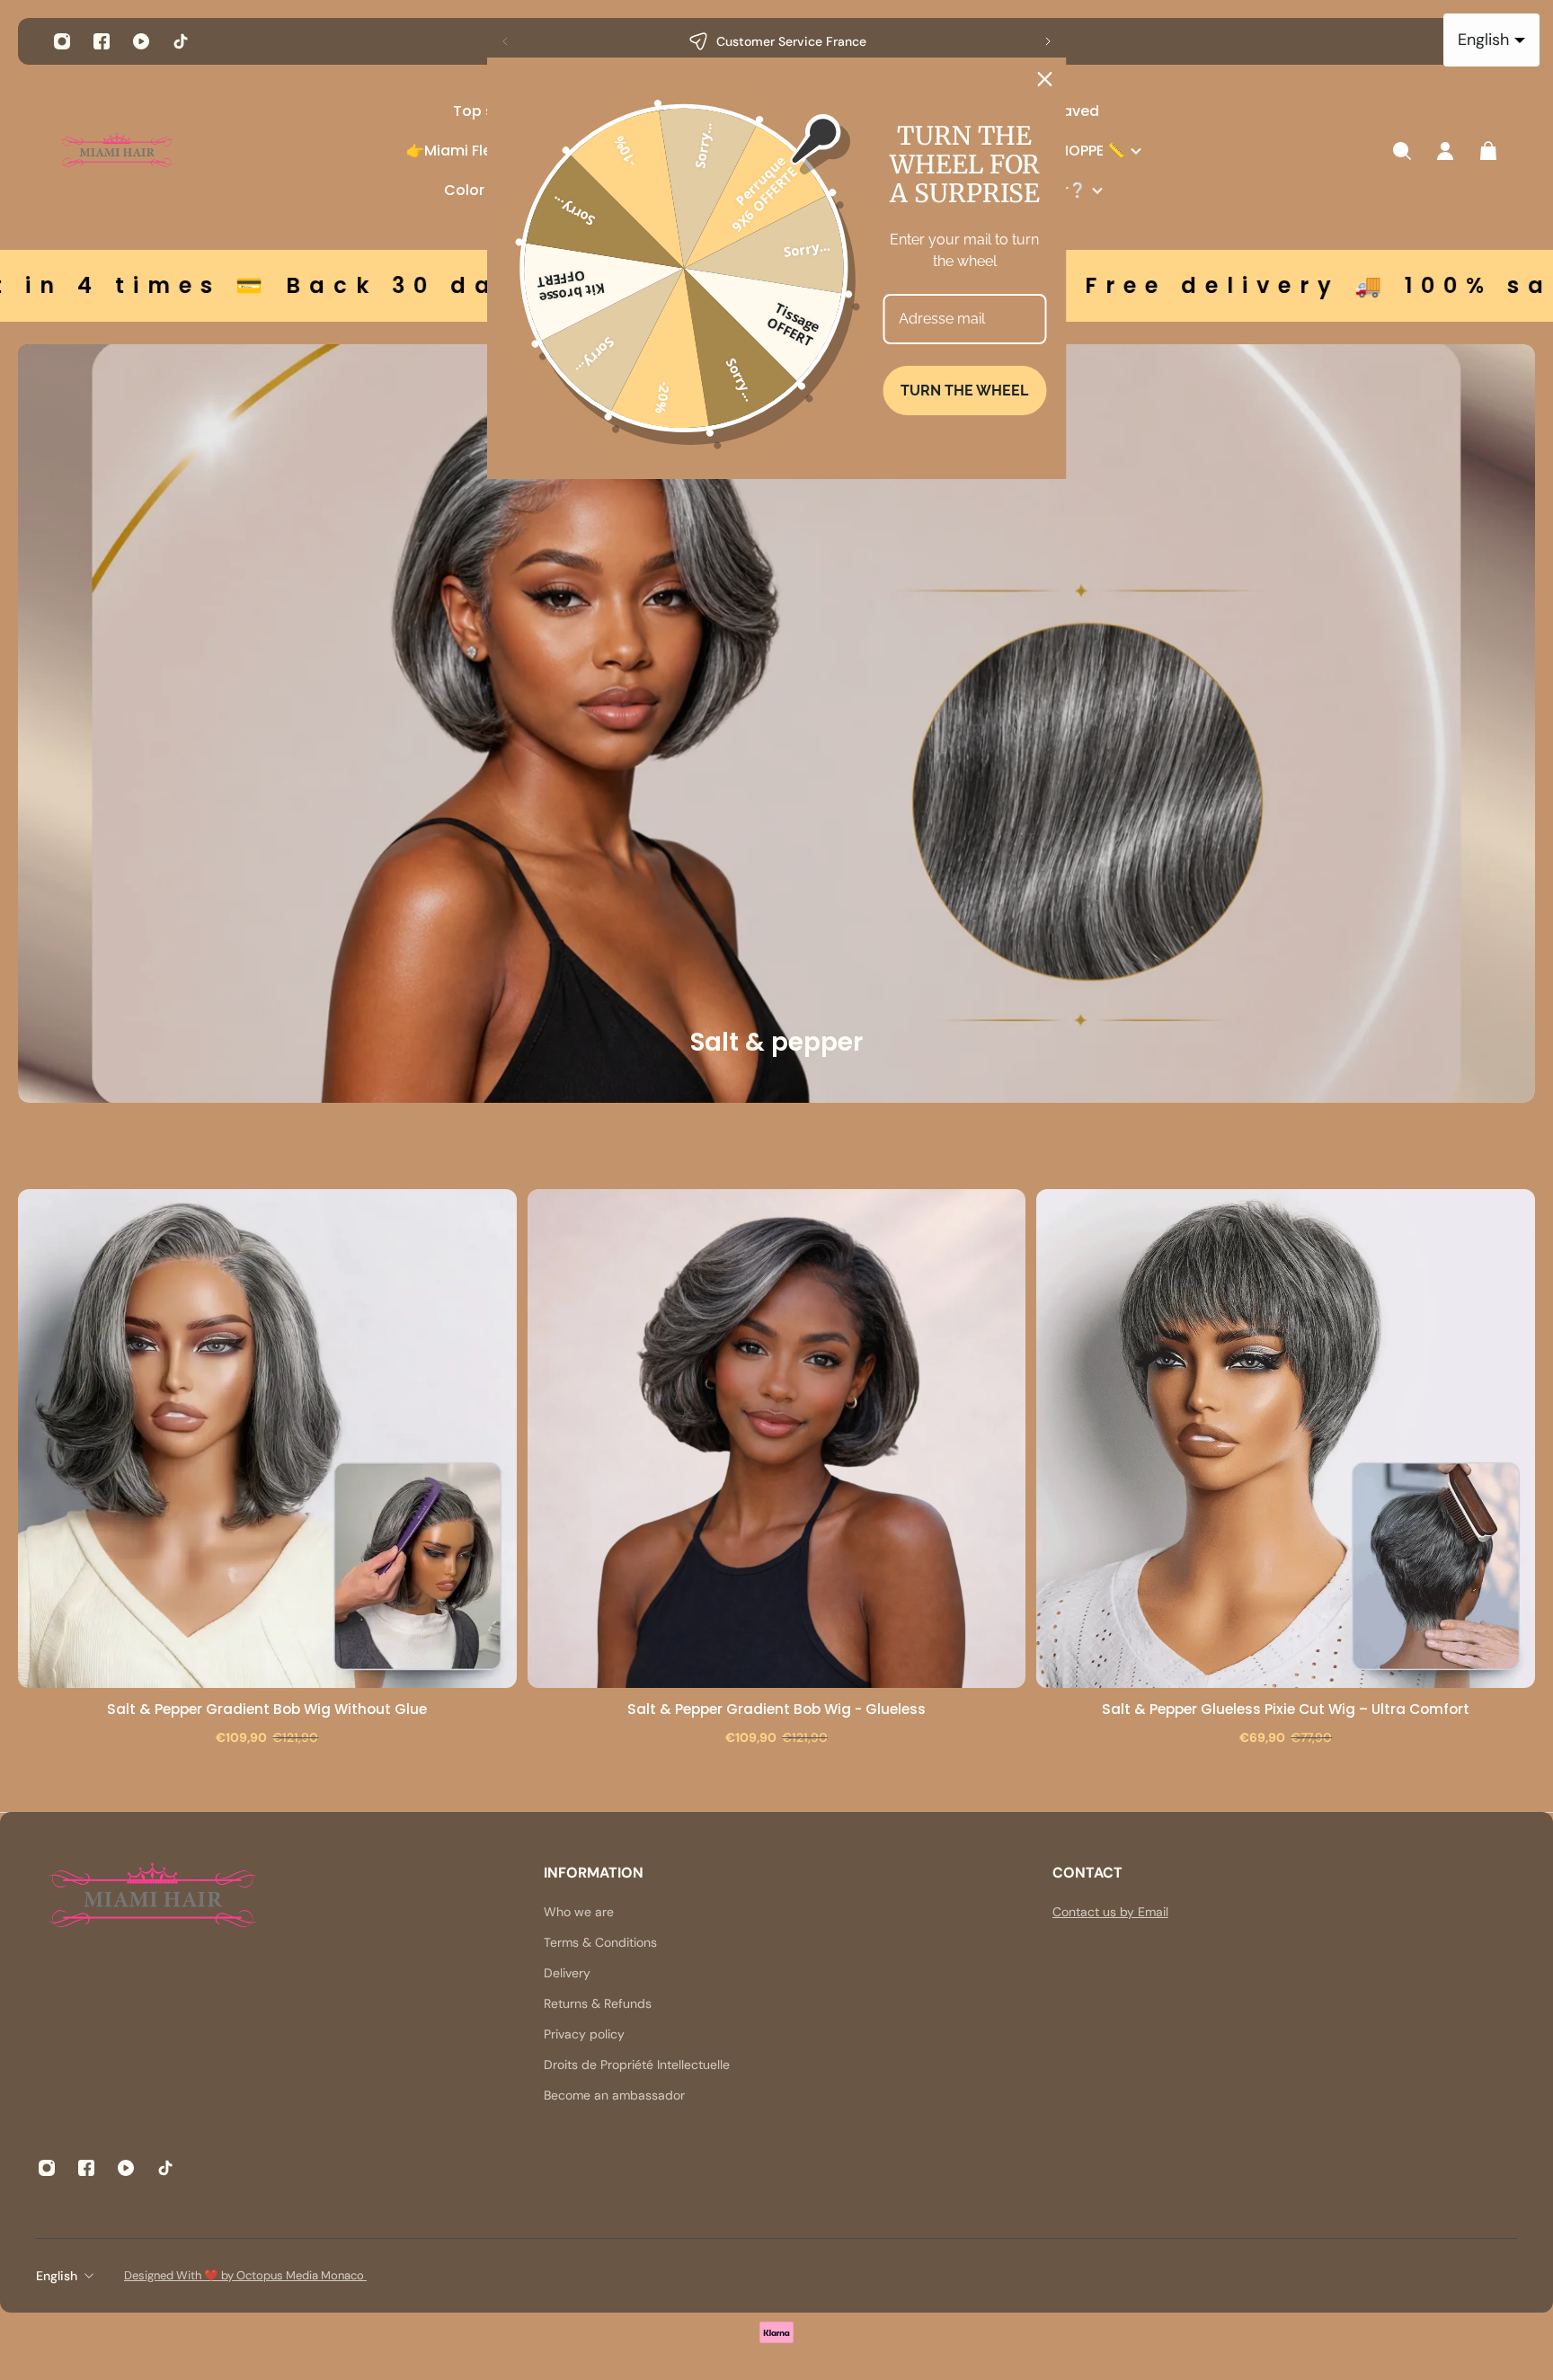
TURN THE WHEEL (964, 391)
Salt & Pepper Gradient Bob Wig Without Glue (267, 1709)
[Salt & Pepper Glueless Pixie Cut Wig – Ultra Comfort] (1286, 1439)
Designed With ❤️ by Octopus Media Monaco (245, 2275)
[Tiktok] (181, 41)
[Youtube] (141, 41)
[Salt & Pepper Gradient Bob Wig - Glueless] (777, 1439)
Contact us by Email (1110, 1912)
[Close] (1045, 79)
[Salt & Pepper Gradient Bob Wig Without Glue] (267, 1439)
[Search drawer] (1402, 151)
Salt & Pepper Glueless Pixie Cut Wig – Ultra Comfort (1286, 1709)
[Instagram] (62, 41)
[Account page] (1445, 151)
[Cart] (1488, 151)
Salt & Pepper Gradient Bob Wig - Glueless (776, 1709)
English (57, 2276)
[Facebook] (102, 41)
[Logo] (117, 151)
